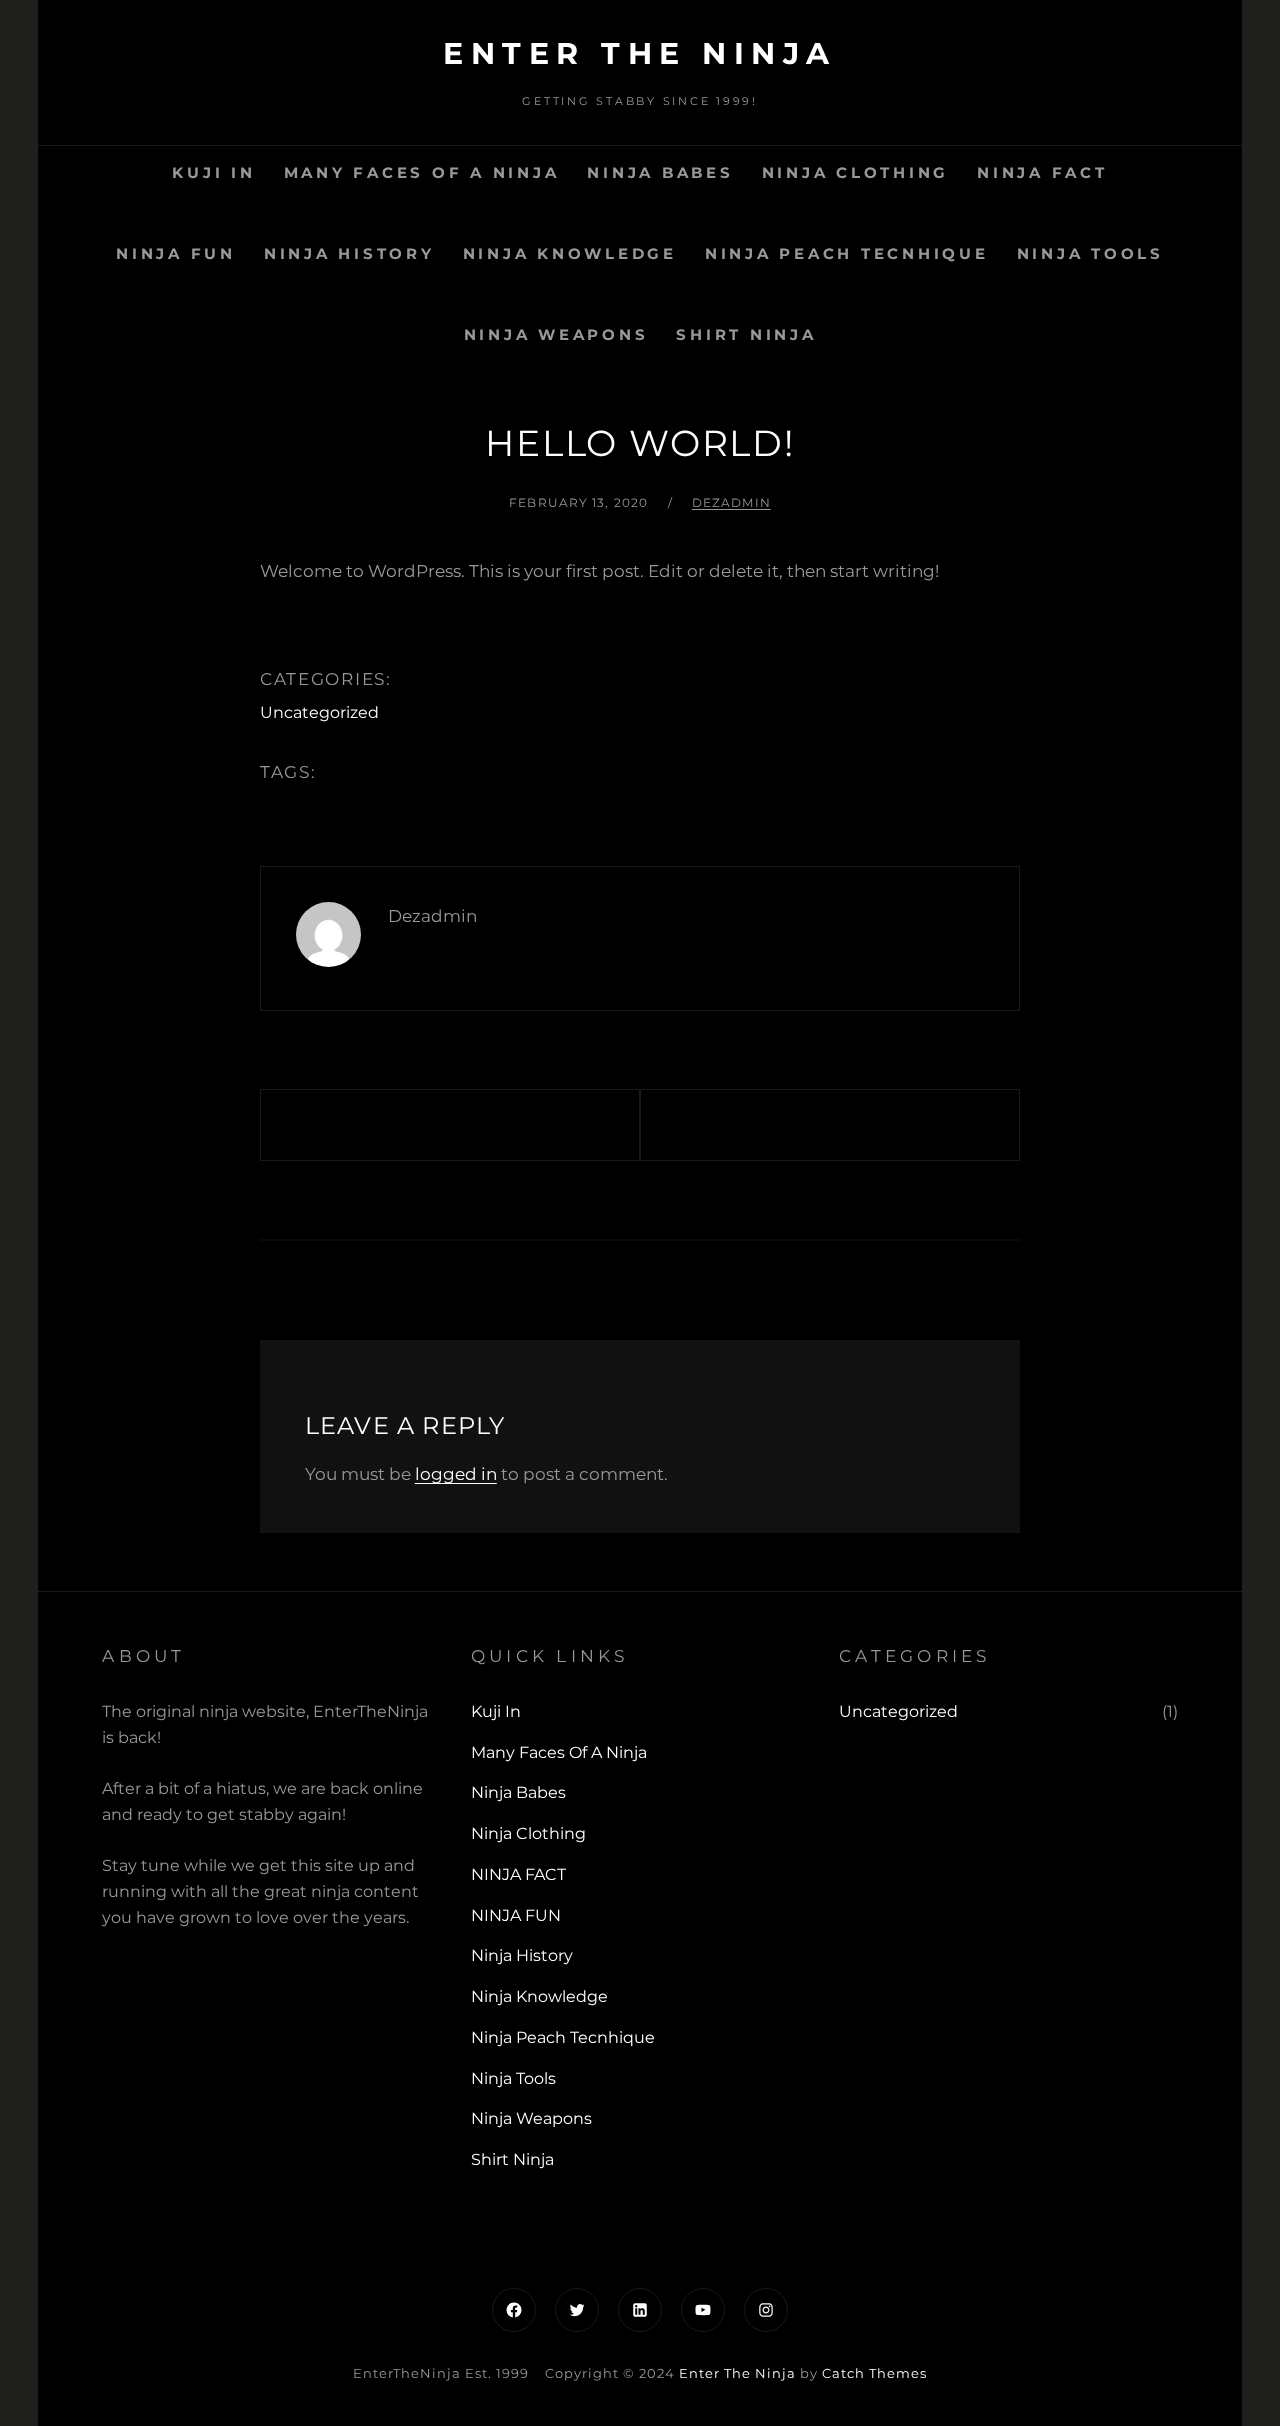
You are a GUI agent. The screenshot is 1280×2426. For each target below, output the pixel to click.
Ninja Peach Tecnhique (847, 253)
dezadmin (731, 502)
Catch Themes (874, 2373)
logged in (456, 1474)
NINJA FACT (1042, 172)
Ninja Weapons (556, 334)
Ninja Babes (660, 172)
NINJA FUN (176, 253)
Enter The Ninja (640, 53)
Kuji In (213, 172)
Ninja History (349, 253)
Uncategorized (319, 712)
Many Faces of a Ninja (422, 172)
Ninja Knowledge (570, 253)
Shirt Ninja (746, 334)
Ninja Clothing (856, 172)
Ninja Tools (1090, 253)
